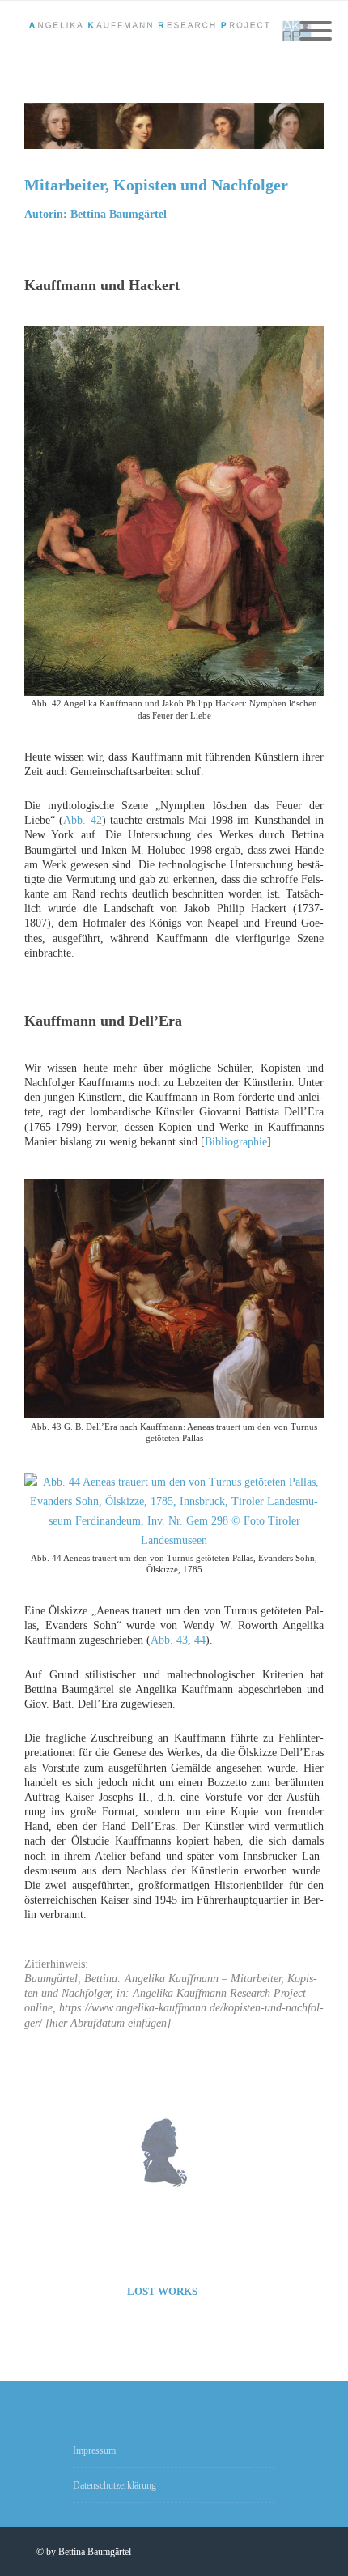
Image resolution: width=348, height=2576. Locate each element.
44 (200, 1640)
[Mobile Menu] (316, 32)
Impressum (94, 2450)
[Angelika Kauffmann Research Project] (174, 32)
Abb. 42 (82, 820)
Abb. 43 (169, 1640)
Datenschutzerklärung (115, 2485)
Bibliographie (236, 1142)
